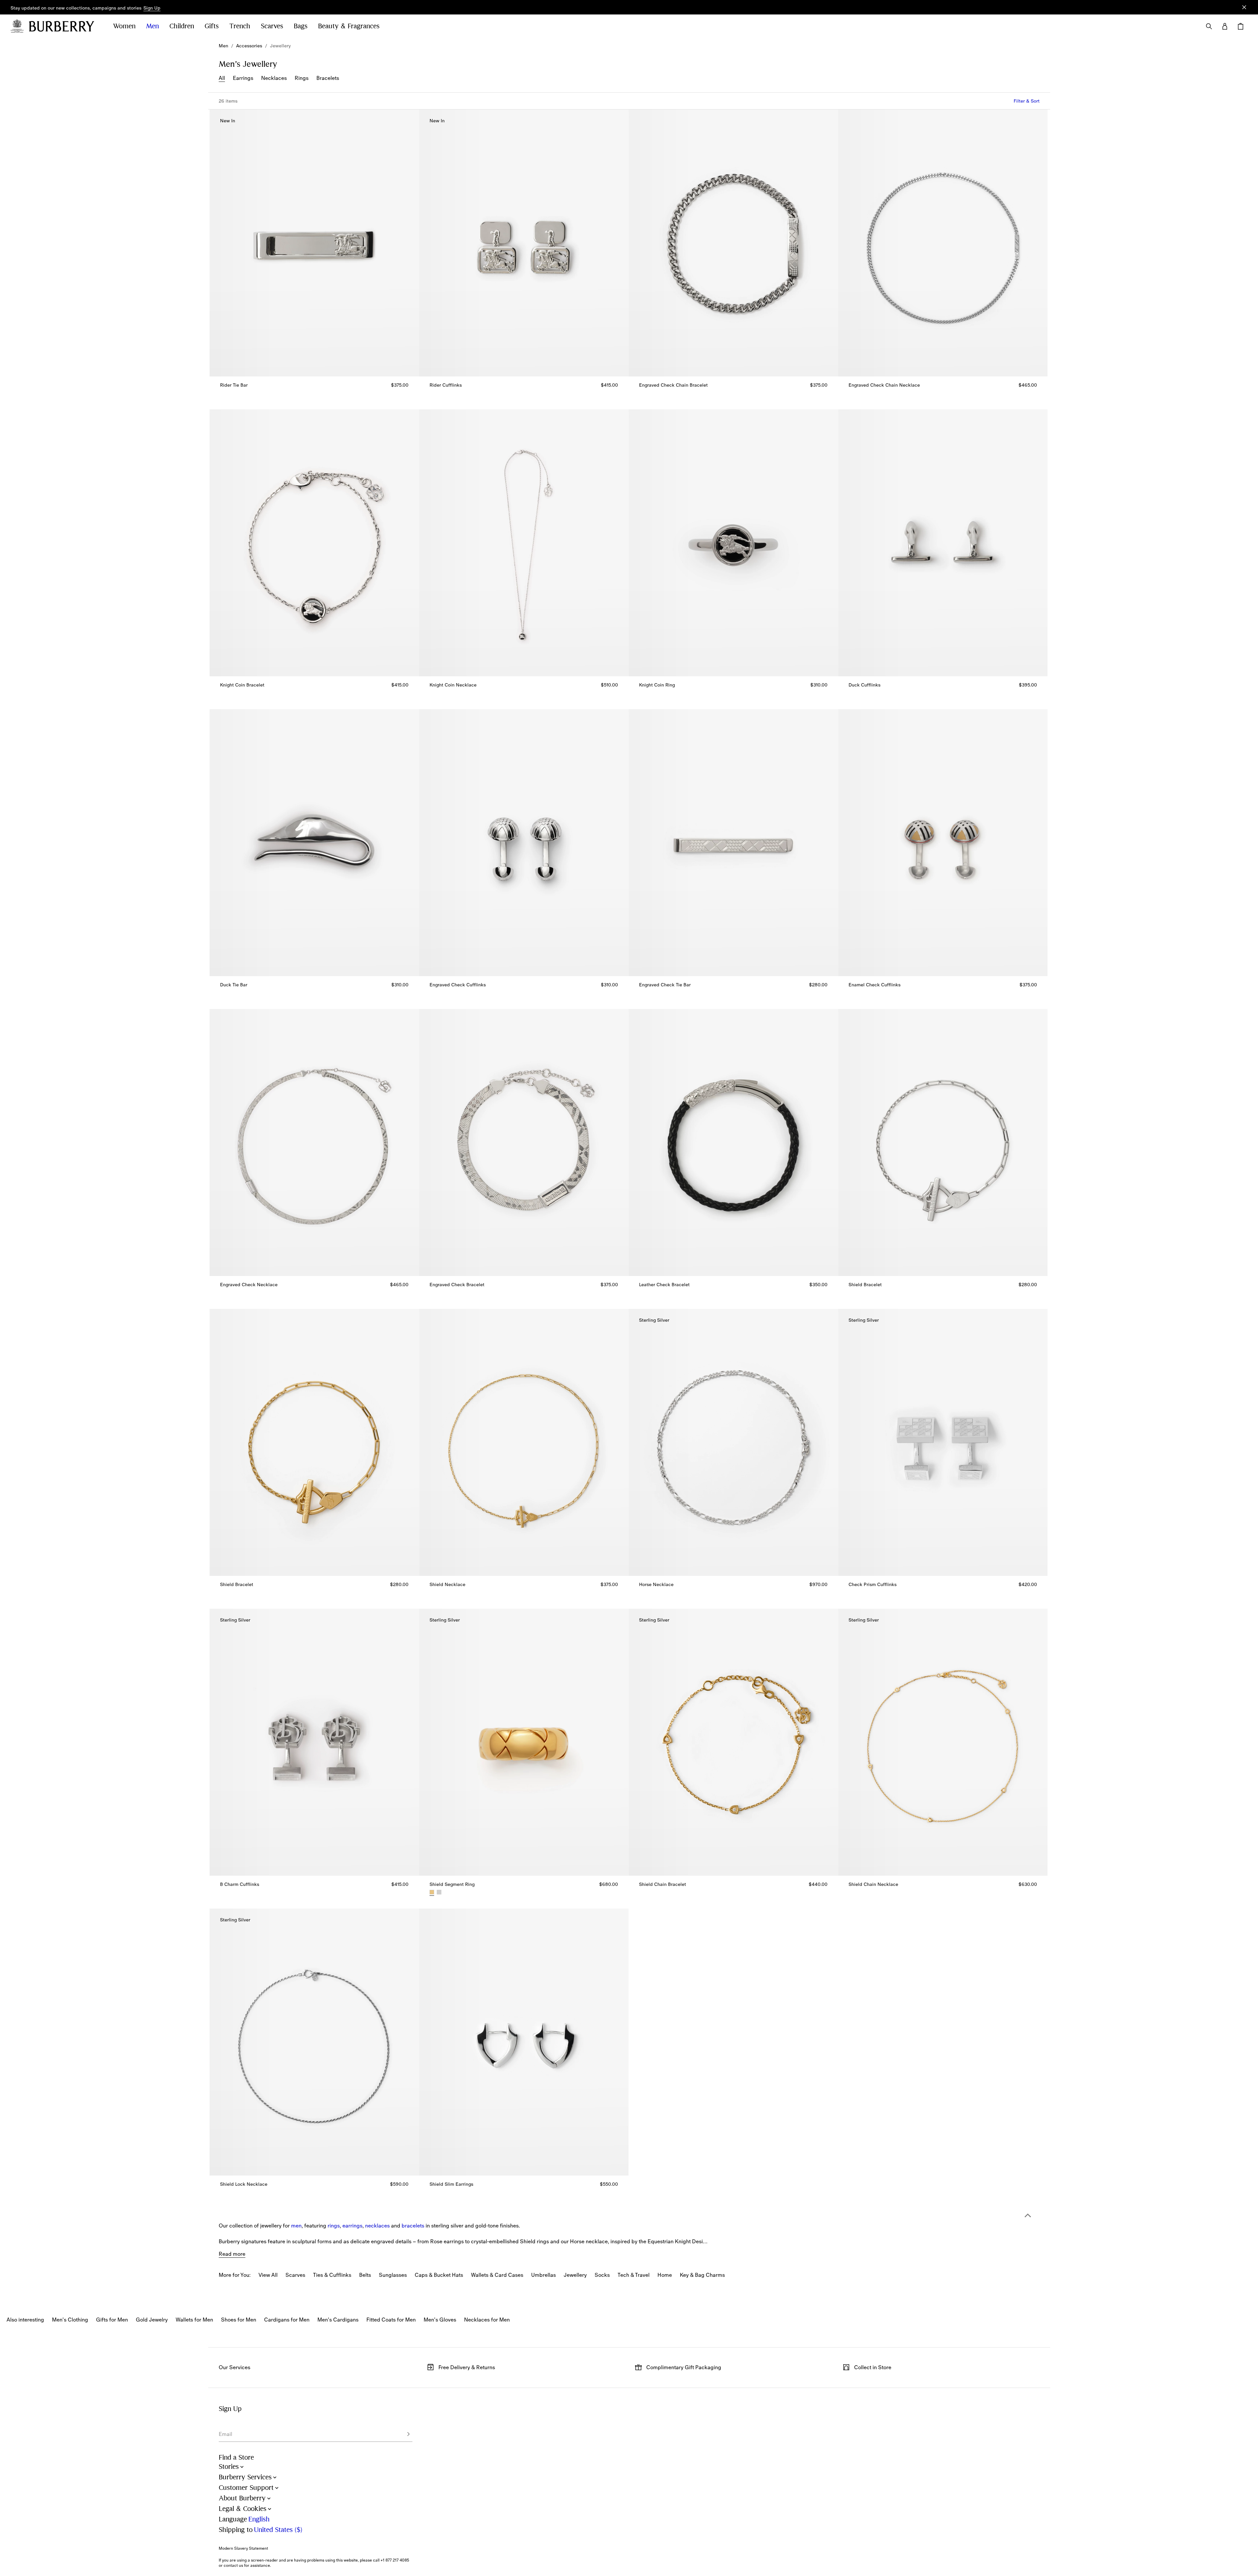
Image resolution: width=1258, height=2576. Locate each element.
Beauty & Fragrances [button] (349, 26)
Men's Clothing (70, 2320)
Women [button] (124, 26)
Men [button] (152, 26)
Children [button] (182, 26)
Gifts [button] (212, 26)
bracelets (413, 2226)
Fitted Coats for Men (391, 2320)
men (296, 2226)
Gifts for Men (112, 2320)
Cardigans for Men (287, 2320)
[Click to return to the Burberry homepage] (64, 26)
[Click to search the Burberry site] (1209, 26)
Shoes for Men (239, 2320)
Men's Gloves (440, 2320)
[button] (152, 8)
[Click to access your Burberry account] (1225, 26)
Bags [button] (301, 26)
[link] (223, 46)
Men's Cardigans (338, 2320)
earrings (352, 2226)
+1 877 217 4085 (395, 2560)
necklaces (377, 2226)
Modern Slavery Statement (243, 2548)
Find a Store (236, 2457)
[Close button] (1244, 7)
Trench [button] (240, 26)
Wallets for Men (194, 2320)
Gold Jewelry (152, 2320)
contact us (233, 2565)
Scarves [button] (272, 26)
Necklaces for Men (487, 2320)
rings (334, 2226)
